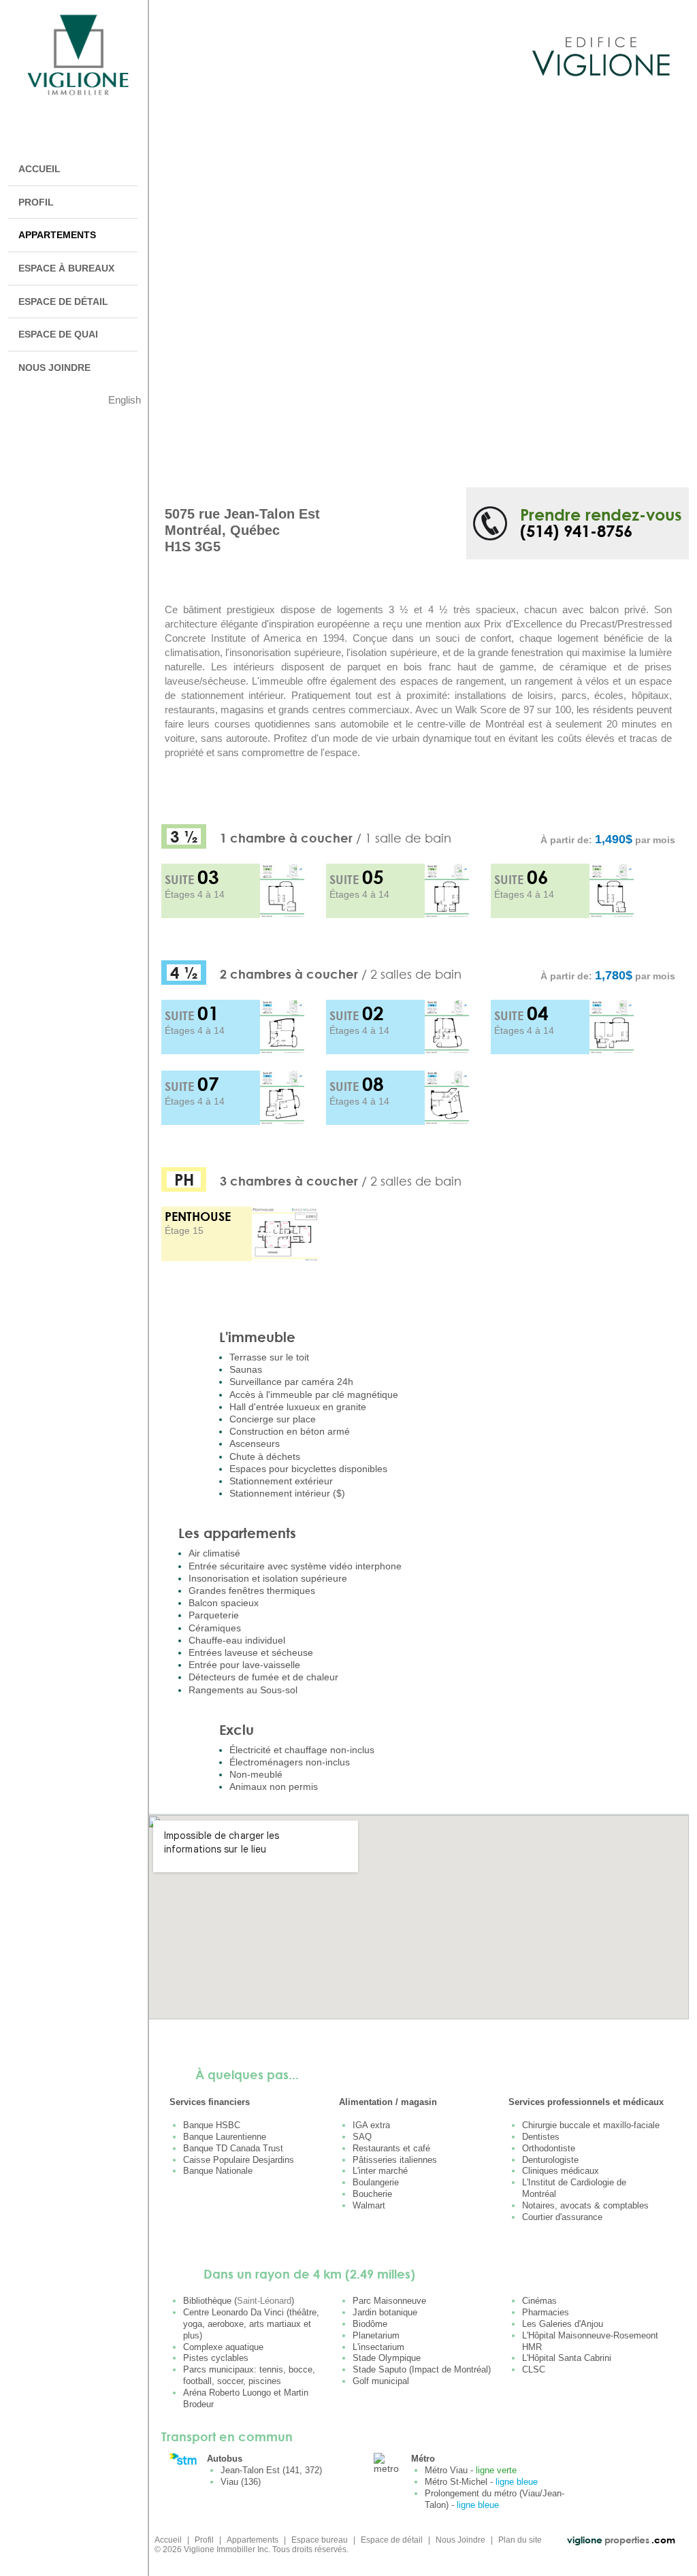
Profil (204, 2540)
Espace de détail (392, 2540)
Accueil (168, 2540)
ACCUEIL (39, 169)
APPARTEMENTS (57, 235)
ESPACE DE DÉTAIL (63, 301)
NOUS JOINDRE (54, 368)
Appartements (253, 2540)
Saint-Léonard (264, 2301)
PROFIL (36, 202)
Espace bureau (320, 2540)
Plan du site (520, 2540)
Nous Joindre (460, 2540)
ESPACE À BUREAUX (66, 268)
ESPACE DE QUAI (58, 334)
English (125, 400)
